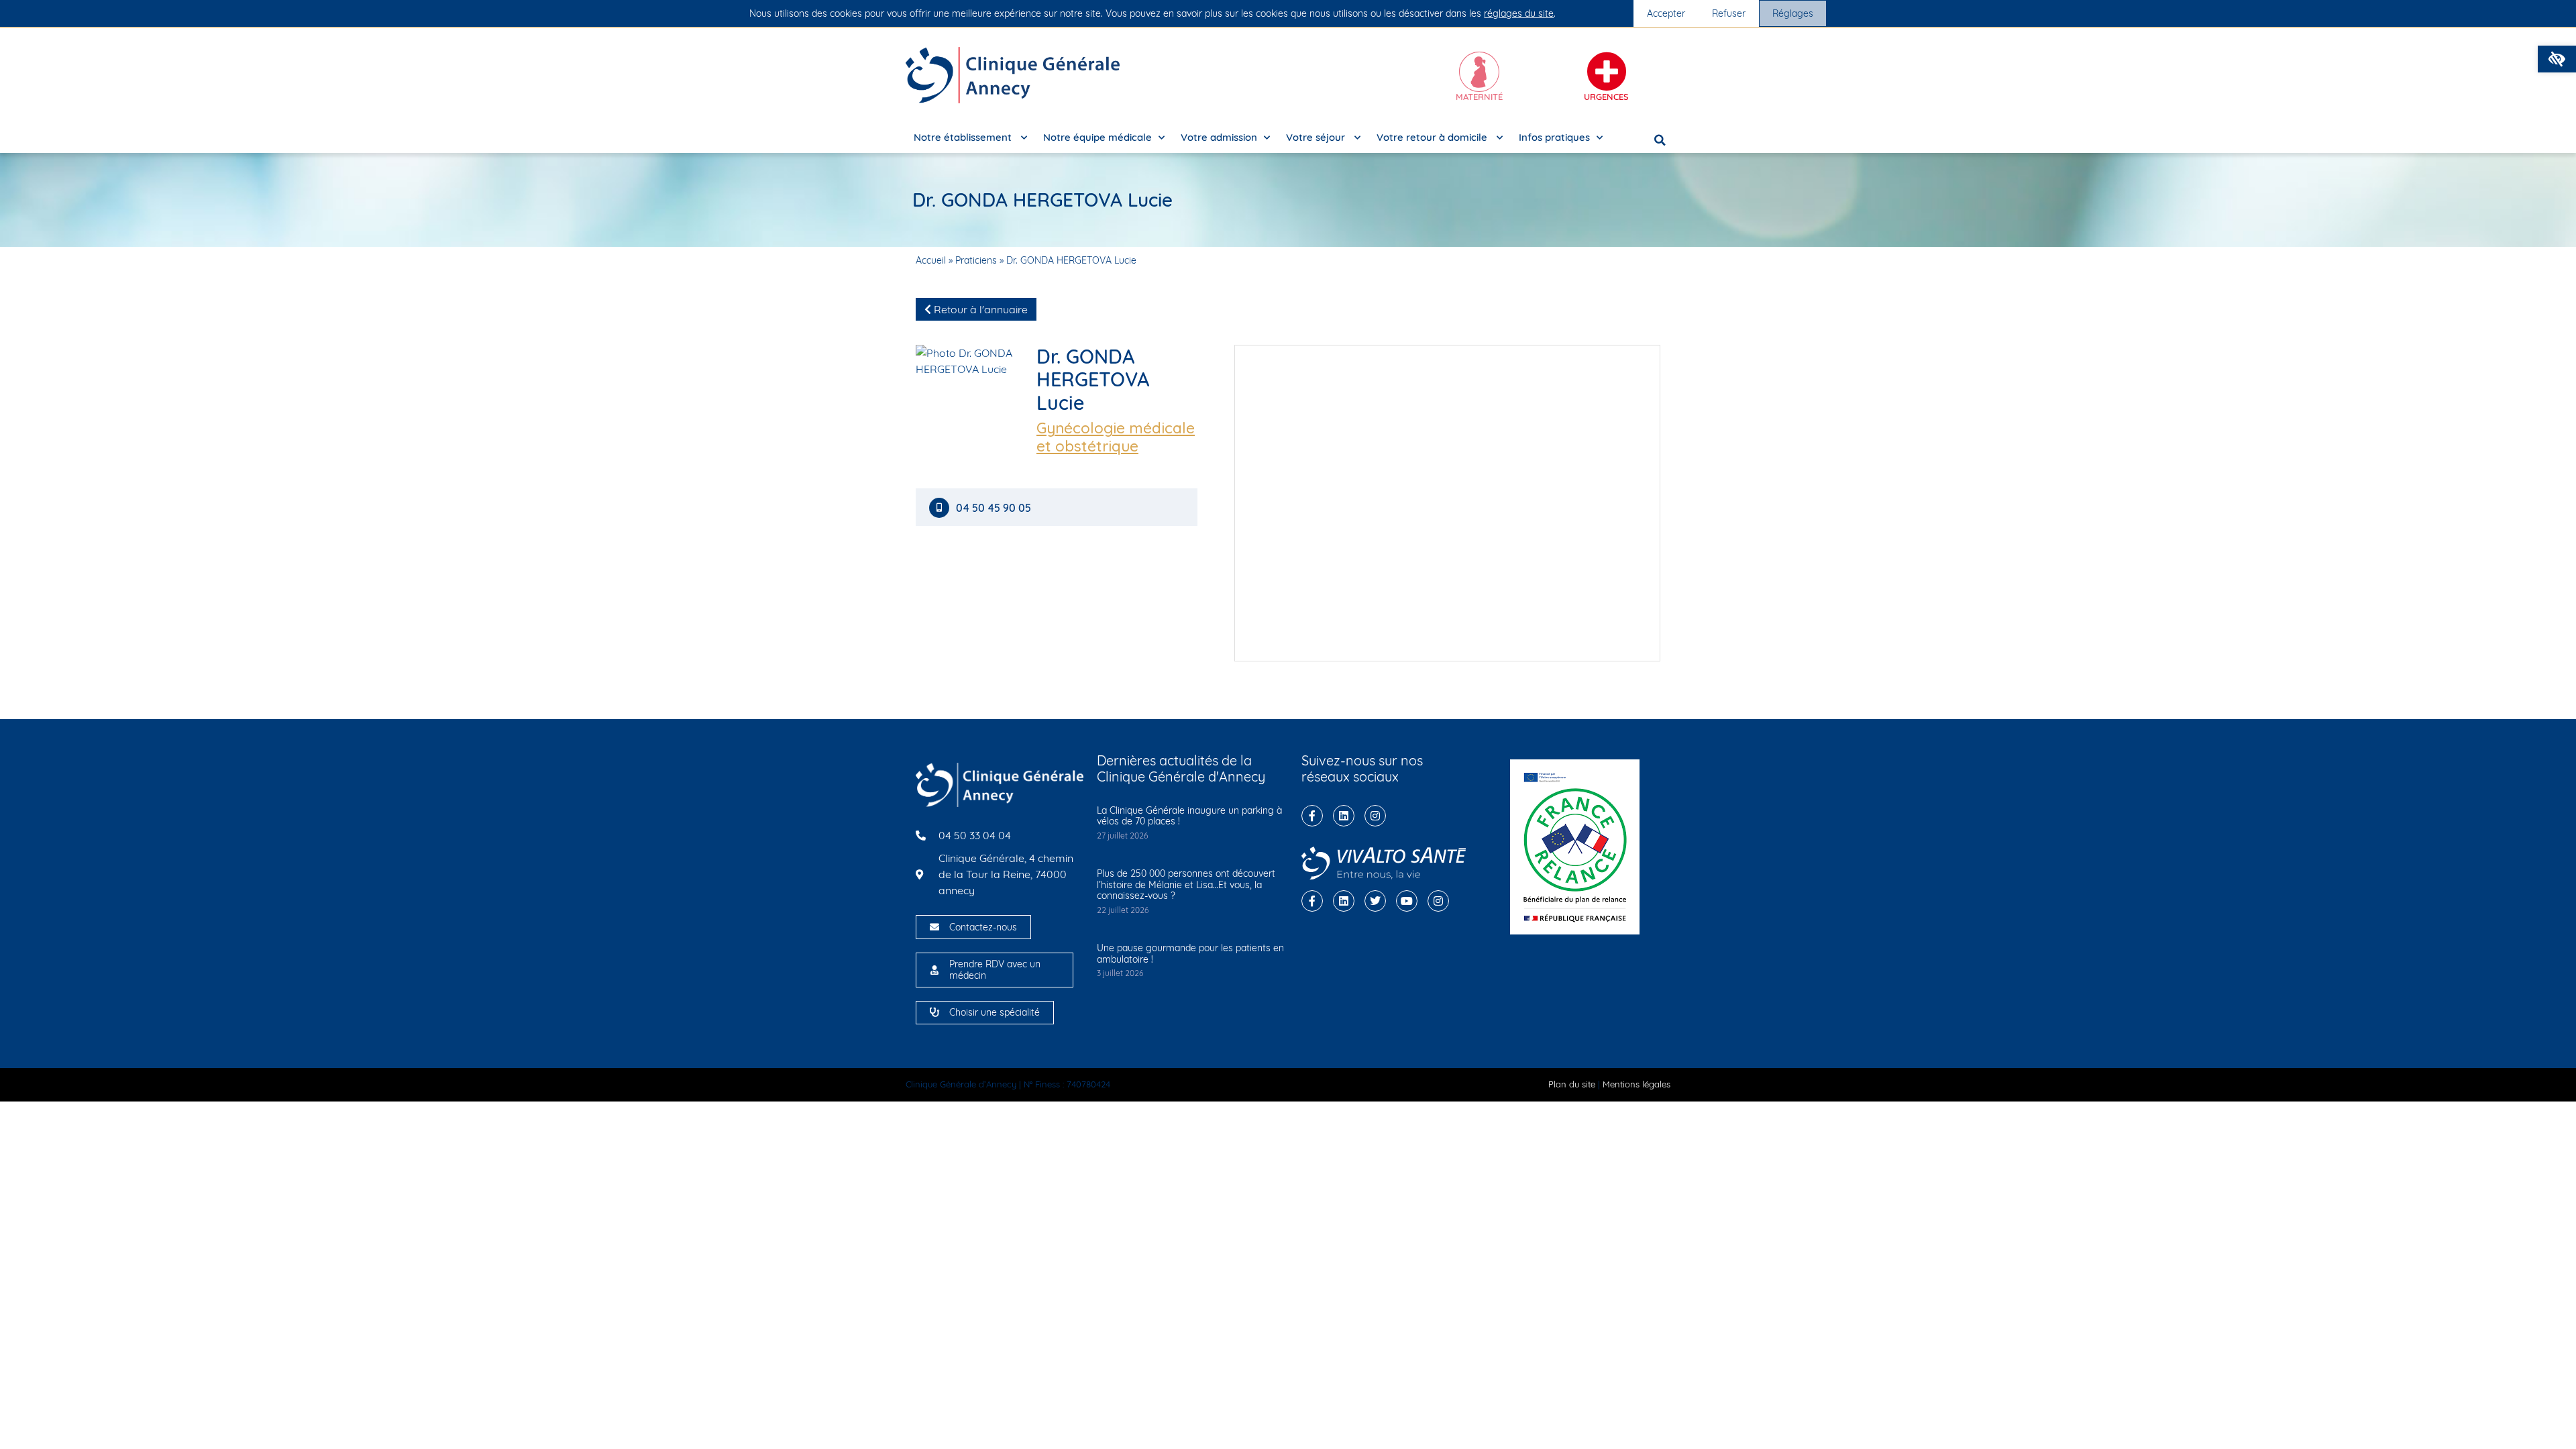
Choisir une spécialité (995, 1012)
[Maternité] (1479, 72)
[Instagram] (1375, 816)
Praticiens (976, 260)
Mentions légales (1636, 1084)
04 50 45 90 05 (995, 508)
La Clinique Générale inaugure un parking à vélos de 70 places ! (1189, 816)
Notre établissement (964, 137)
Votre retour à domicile (1433, 137)
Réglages (1793, 13)
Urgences (1606, 97)
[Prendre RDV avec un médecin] (934, 970)
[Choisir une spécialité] (934, 1012)
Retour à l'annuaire (979, 309)
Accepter (1666, 13)
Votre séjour (1317, 137)
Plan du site (1572, 1084)
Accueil (931, 260)
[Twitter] (1375, 901)
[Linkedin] (1344, 816)
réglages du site (1519, 13)
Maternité (1479, 97)
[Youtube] (1407, 901)
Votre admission (1219, 137)
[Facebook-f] (1312, 816)
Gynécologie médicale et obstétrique (1116, 437)
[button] (2557, 59)
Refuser (1729, 13)
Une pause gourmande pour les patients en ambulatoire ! (1190, 954)
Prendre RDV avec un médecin (995, 970)
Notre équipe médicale (1097, 137)
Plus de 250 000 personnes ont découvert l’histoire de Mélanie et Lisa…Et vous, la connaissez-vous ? (1186, 885)
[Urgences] (1607, 72)
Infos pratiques (1554, 137)
